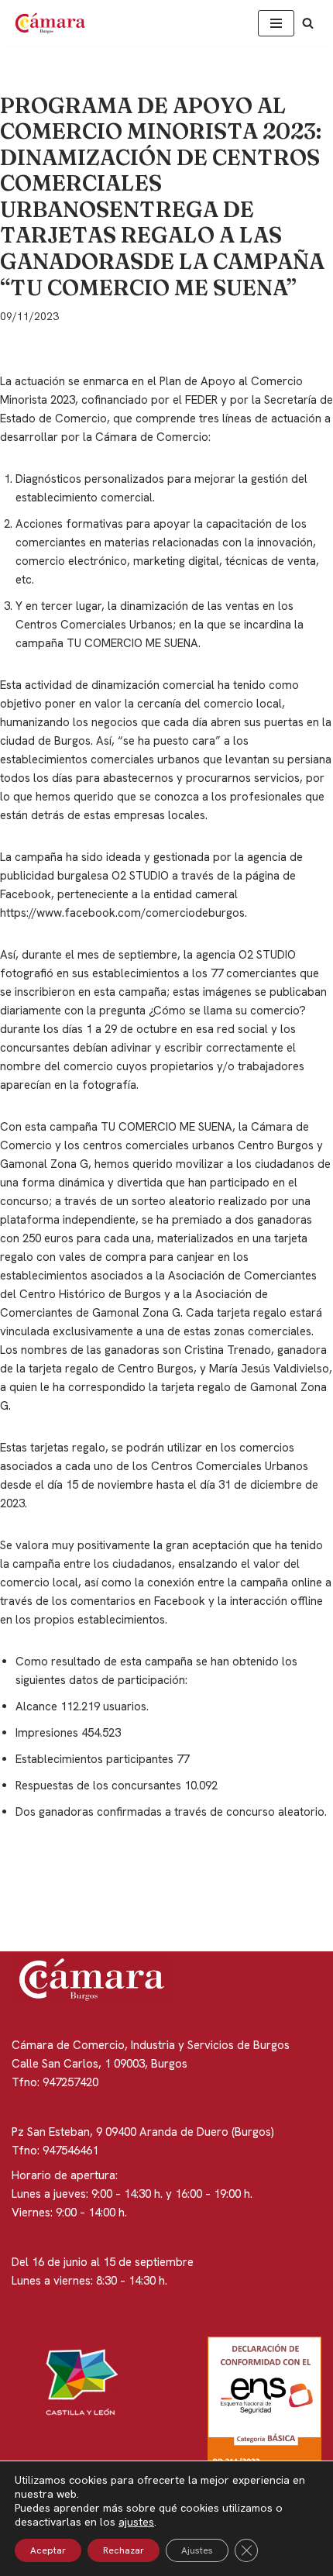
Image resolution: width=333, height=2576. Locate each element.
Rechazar (124, 2550)
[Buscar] (308, 23)
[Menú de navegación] (276, 23)
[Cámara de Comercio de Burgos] (54, 23)
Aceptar (48, 2550)
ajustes (136, 2522)
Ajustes (197, 2550)
